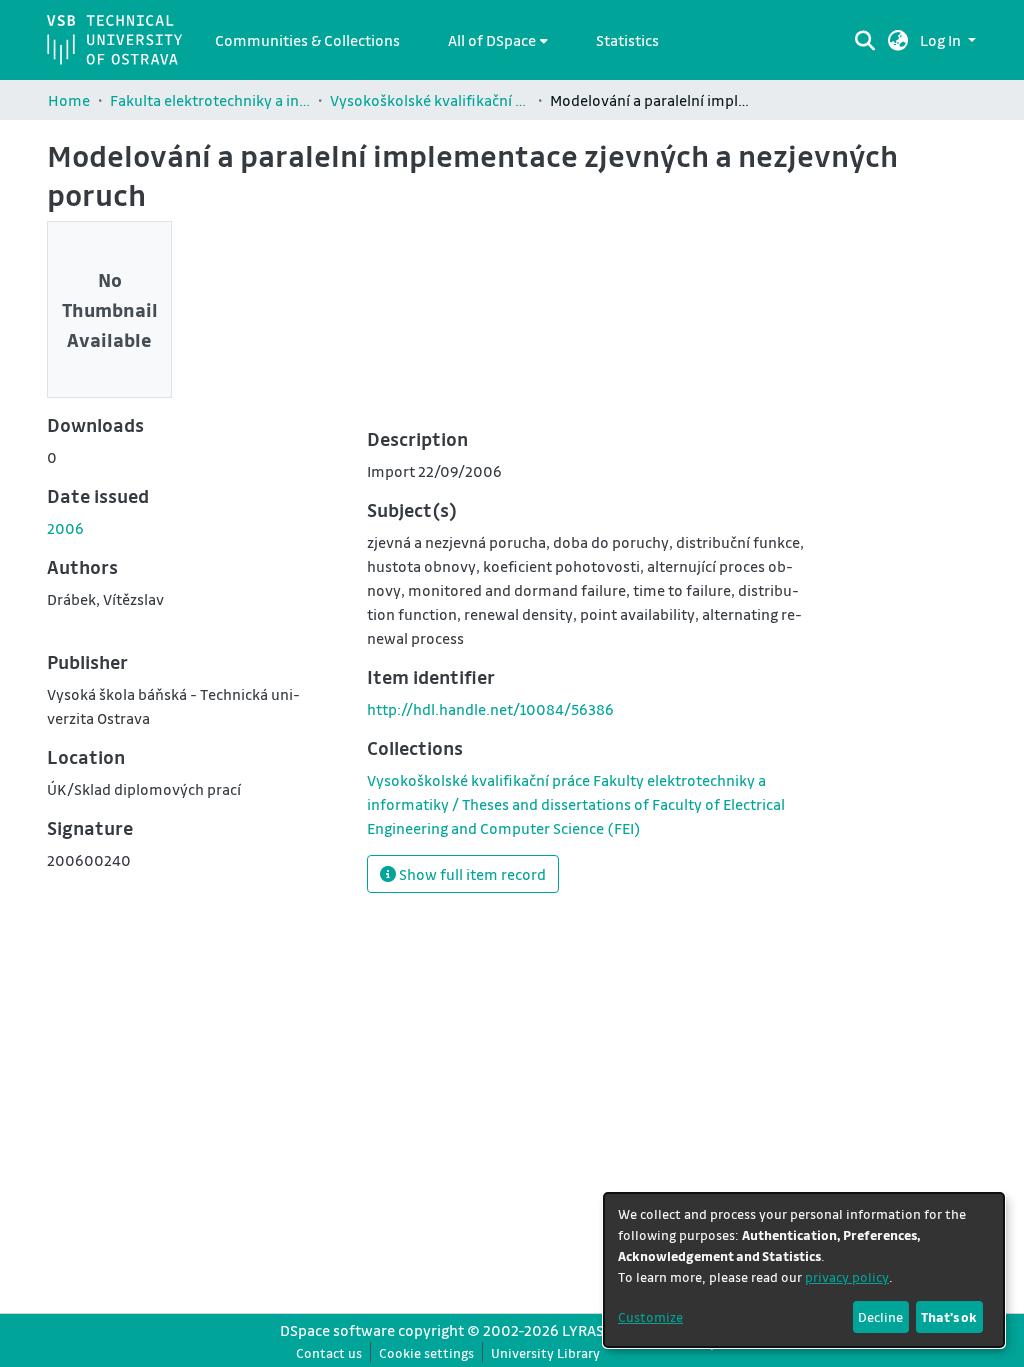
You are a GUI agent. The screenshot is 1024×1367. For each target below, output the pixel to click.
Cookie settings (426, 1352)
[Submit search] (865, 40)
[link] (576, 804)
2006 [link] (65, 528)
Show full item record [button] (471, 874)
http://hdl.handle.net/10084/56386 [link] (490, 709)
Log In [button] (942, 40)
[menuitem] (498, 40)
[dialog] (804, 1270)
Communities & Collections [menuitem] (307, 40)
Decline (880, 1316)
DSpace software (337, 1330)
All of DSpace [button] (492, 40)
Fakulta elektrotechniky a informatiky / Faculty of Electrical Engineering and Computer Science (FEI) (210, 100)
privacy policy (847, 1276)
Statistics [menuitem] (627, 40)
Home (69, 100)
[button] (898, 40)
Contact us (329, 1352)
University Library (545, 1352)
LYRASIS (589, 1330)
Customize (650, 1316)
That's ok (949, 1316)
